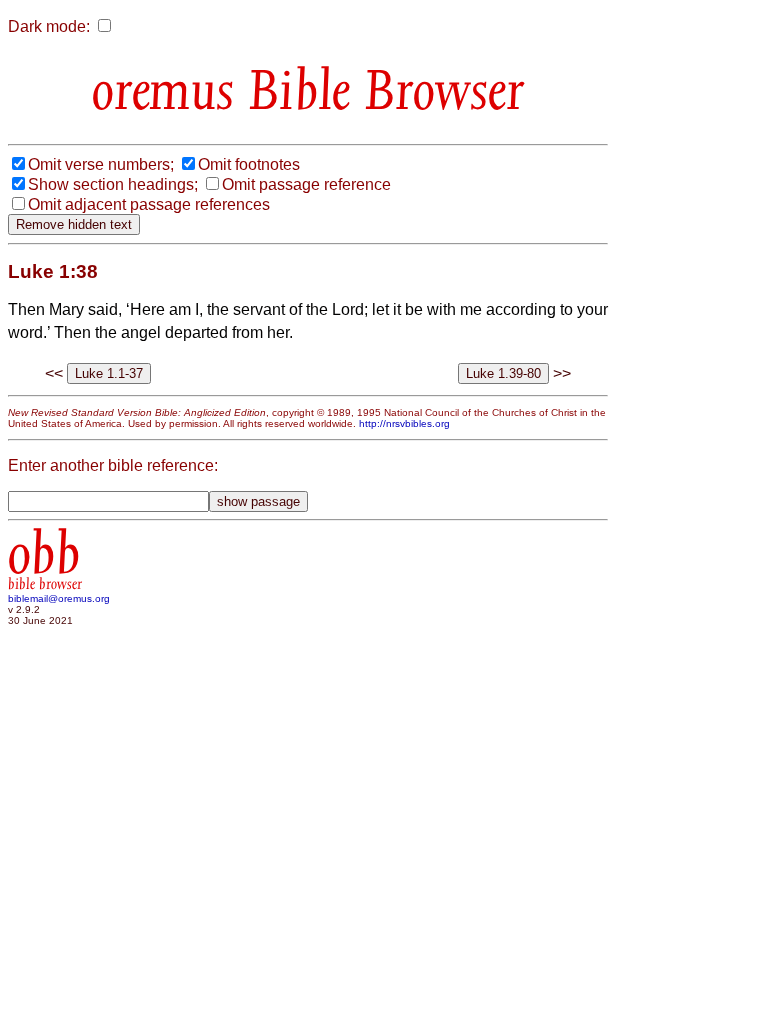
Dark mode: (49, 26)
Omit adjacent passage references (149, 204)
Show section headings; (113, 184)
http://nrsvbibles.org (404, 423)
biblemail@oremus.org (59, 598)
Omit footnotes (249, 164)
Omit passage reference (306, 184)
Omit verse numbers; (101, 164)
